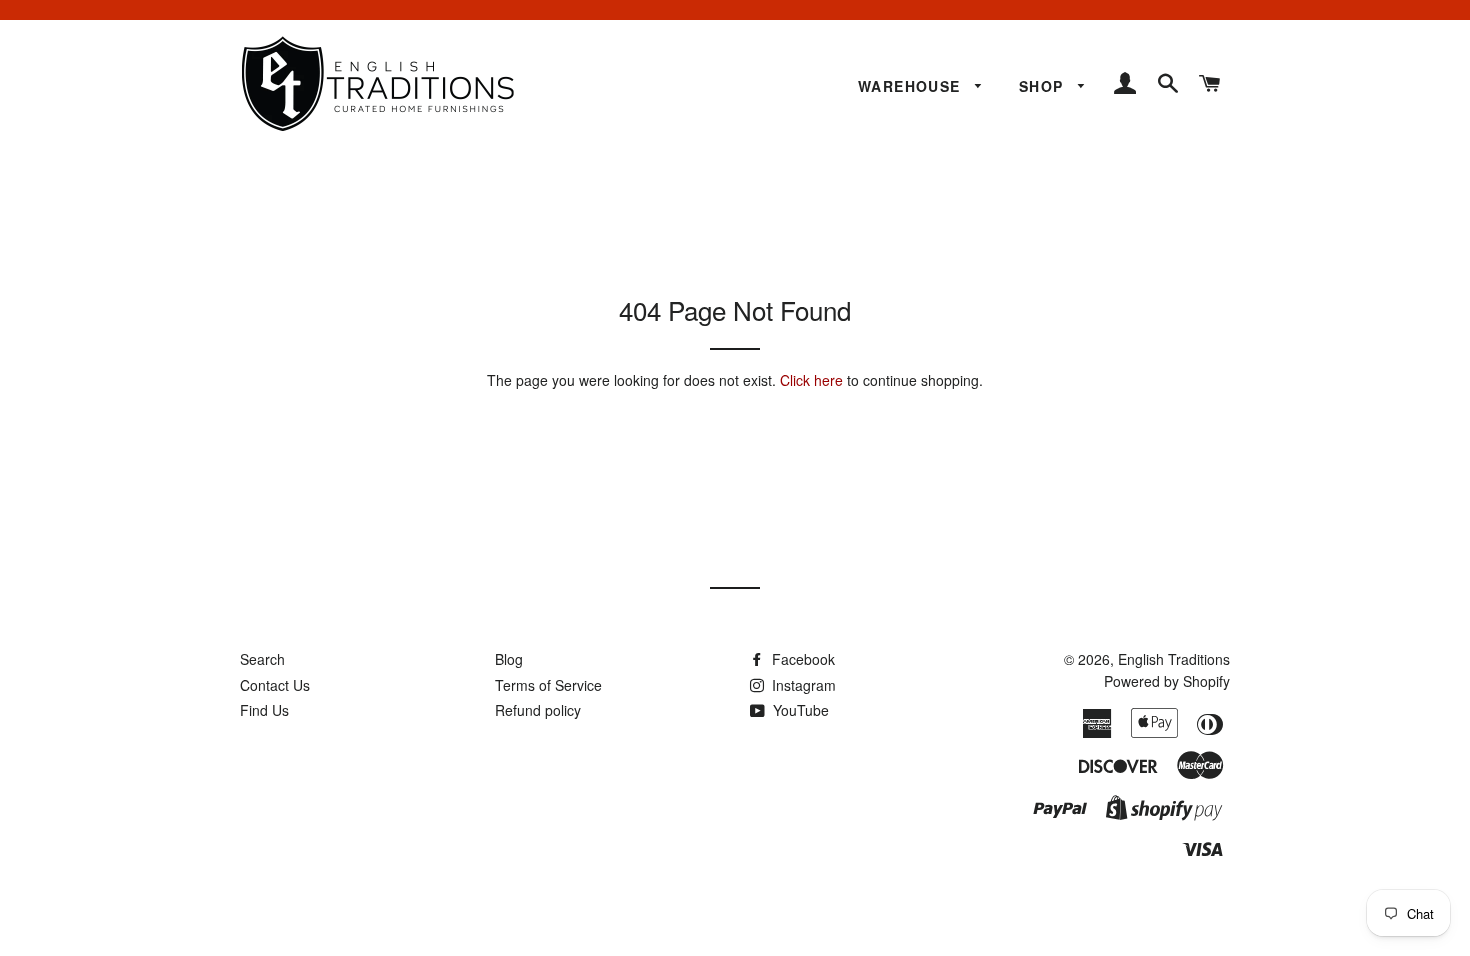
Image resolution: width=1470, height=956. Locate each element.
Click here (811, 380)
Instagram (802, 685)
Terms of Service (548, 685)
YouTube (799, 710)
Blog (509, 659)
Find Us (264, 710)
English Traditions (1174, 659)
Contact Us (275, 685)
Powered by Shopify (1167, 681)
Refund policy (538, 710)
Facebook (801, 659)
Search (262, 659)
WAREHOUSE (912, 86)
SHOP (1044, 86)
